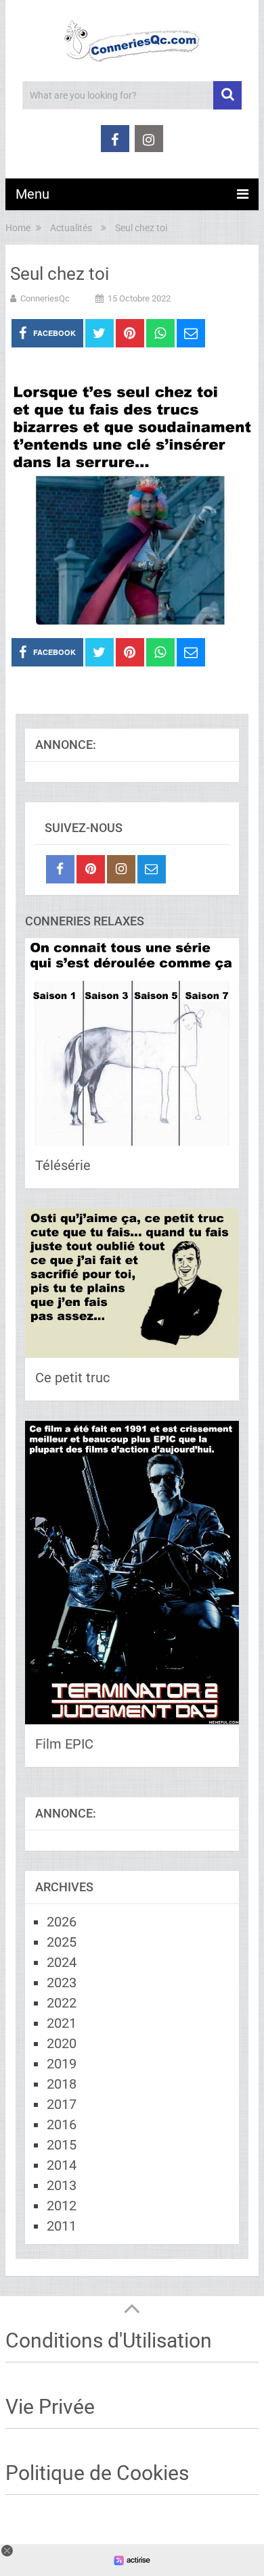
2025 (62, 1942)
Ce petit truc (72, 1378)
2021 (62, 2023)
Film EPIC (64, 1744)
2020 (62, 2043)
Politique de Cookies (97, 2473)
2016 (62, 2124)
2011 (62, 2226)
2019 (62, 2064)
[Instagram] (121, 869)
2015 (62, 2145)
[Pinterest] (91, 869)
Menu (32, 194)
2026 (62, 1922)
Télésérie (63, 1165)
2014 (62, 2165)
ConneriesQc (45, 298)
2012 (62, 2206)
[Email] (152, 869)
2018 (62, 2084)
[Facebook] (60, 869)
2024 (62, 1962)
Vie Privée (50, 2407)
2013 (62, 2185)
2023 (62, 1983)
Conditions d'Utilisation (109, 2340)
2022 (62, 2003)
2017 (62, 2104)
